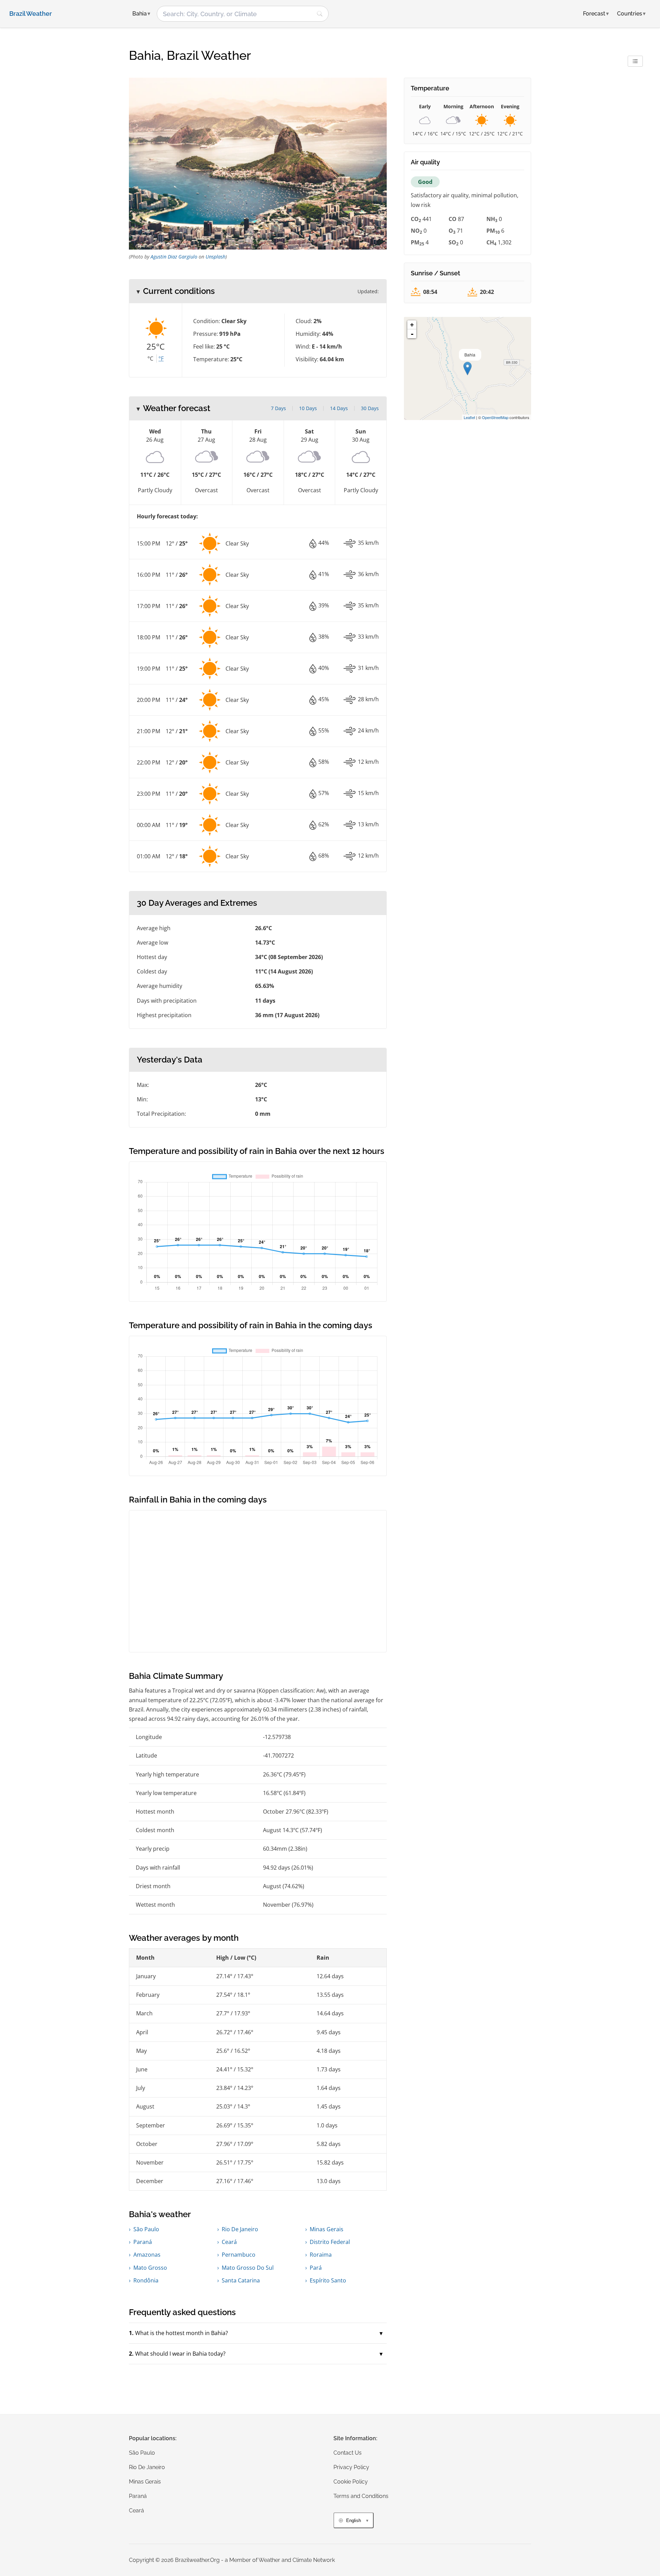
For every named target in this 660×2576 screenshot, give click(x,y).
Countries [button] (631, 14)
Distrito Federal (330, 2242)
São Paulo (146, 2229)
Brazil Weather (31, 14)
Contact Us (348, 2453)
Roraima (321, 2255)
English (354, 2520)
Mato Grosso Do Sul (248, 2268)
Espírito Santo (328, 2280)
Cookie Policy (351, 2482)
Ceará (229, 2242)
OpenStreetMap (495, 417)
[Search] (320, 14)
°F (161, 359)
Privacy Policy (351, 2467)
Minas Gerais (327, 2229)
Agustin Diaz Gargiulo (174, 257)
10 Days (308, 408)
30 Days (370, 408)
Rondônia (146, 2280)
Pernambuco (239, 2255)
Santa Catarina (241, 2280)
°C (150, 359)
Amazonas (147, 2255)
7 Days (278, 408)
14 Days (339, 408)
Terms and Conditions (361, 2496)
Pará (316, 2268)
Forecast (596, 14)
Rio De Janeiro (240, 2229)
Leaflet (469, 417)
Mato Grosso (150, 2268)
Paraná (143, 2242)
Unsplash (216, 257)
